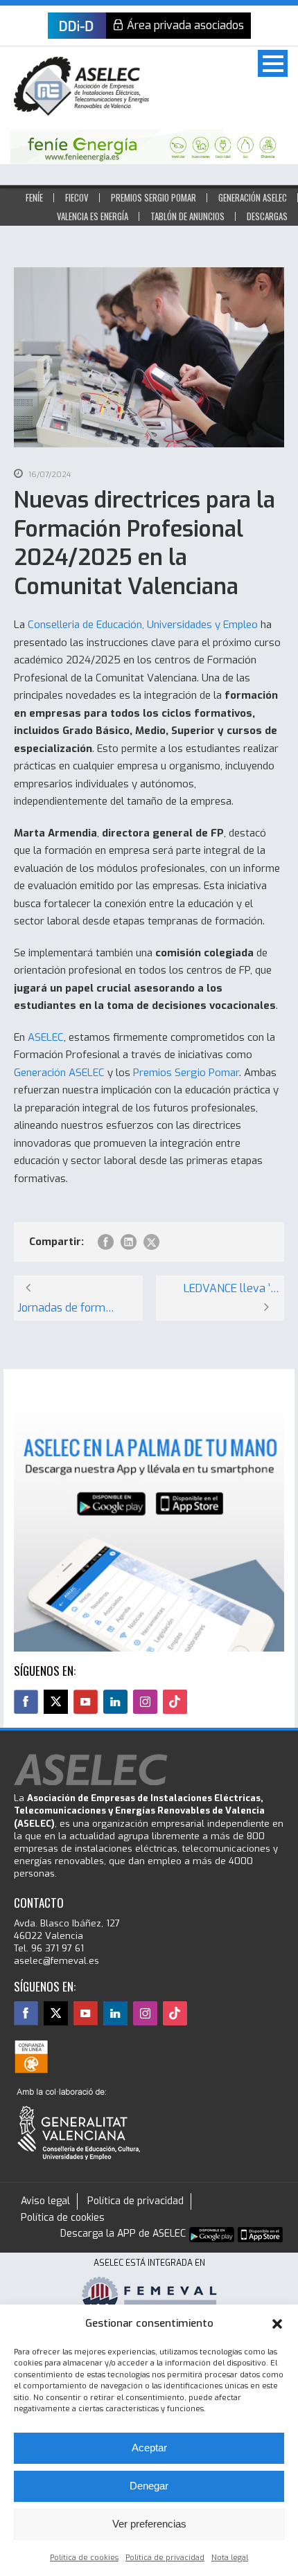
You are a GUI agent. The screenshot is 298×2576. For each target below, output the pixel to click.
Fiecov (77, 197)
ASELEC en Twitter (56, 1702)
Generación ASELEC (253, 197)
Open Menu (273, 63)
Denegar (149, 2486)
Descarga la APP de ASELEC (123, 2234)
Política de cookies (84, 2558)
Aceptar (149, 2448)
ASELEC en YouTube (86, 1702)
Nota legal (230, 2558)
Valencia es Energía (93, 216)
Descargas (267, 216)
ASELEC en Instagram (145, 1702)
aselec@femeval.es (56, 1961)
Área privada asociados (185, 25)
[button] (277, 2324)
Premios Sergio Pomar (154, 197)
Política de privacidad (165, 2558)
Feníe (34, 197)
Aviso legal (45, 2201)
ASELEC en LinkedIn (115, 1702)
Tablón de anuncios (187, 216)
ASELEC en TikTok (175, 1702)
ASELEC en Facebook (26, 1702)
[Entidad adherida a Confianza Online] (31, 2057)
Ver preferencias (149, 2524)
